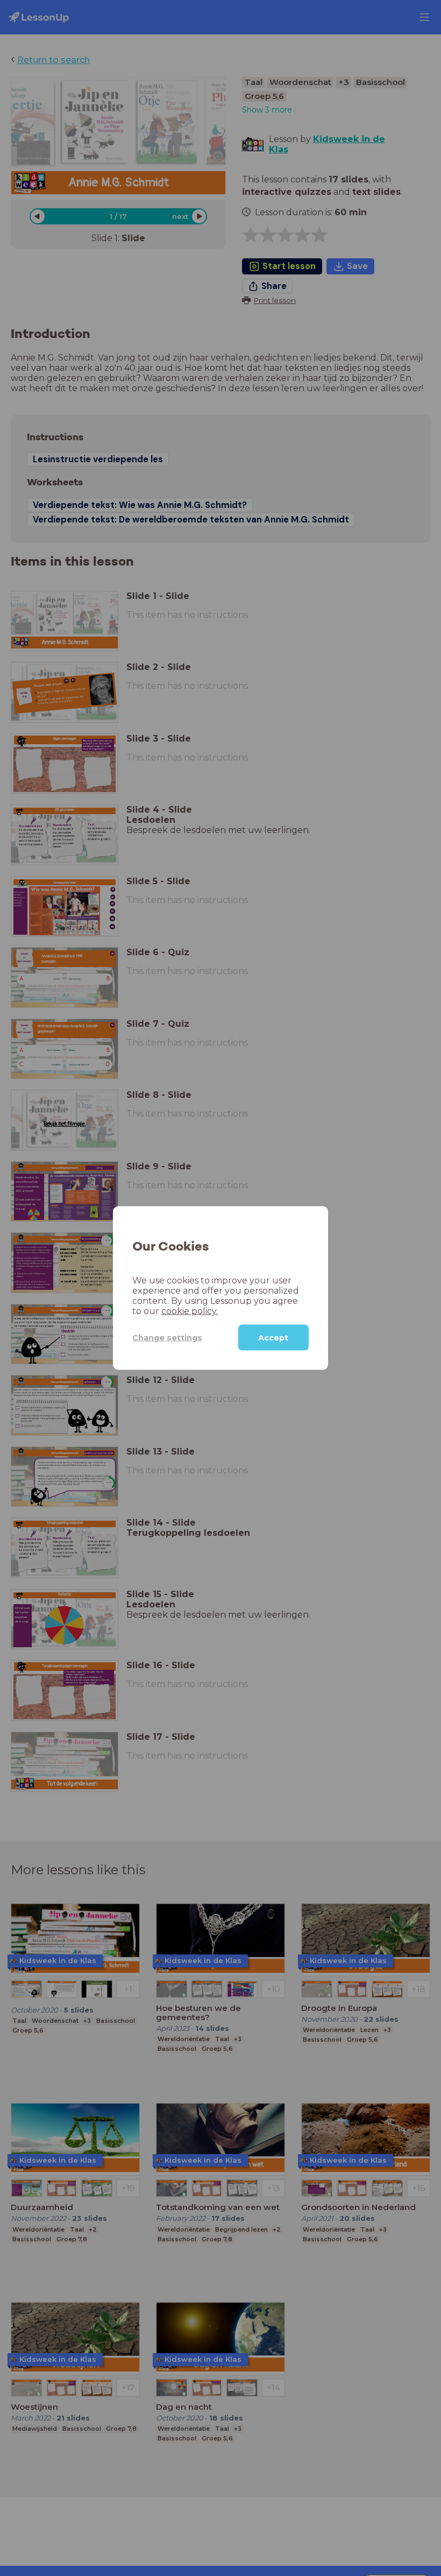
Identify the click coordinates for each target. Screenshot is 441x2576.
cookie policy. (190, 1311)
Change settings (167, 1337)
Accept (273, 1338)
